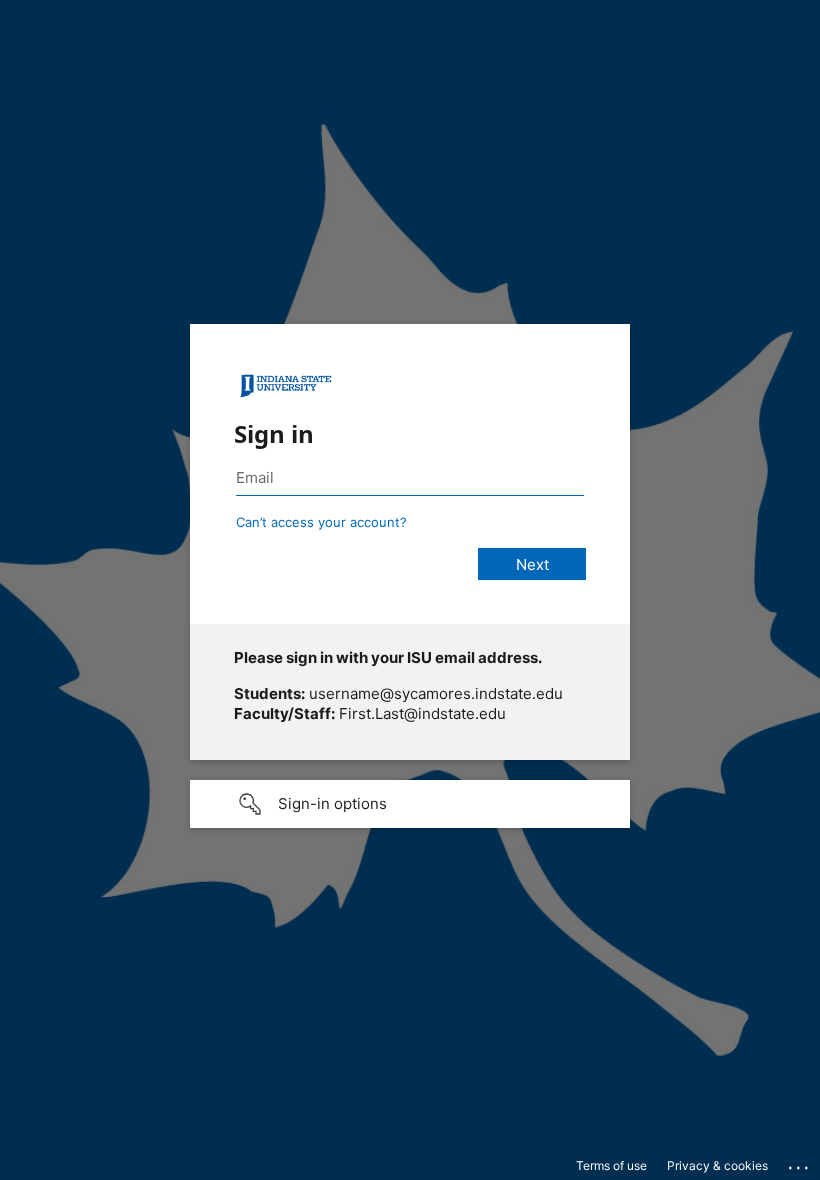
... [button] (800, 1163)
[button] (410, 804)
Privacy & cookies (717, 1165)
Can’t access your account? (321, 522)
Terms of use (611, 1165)
